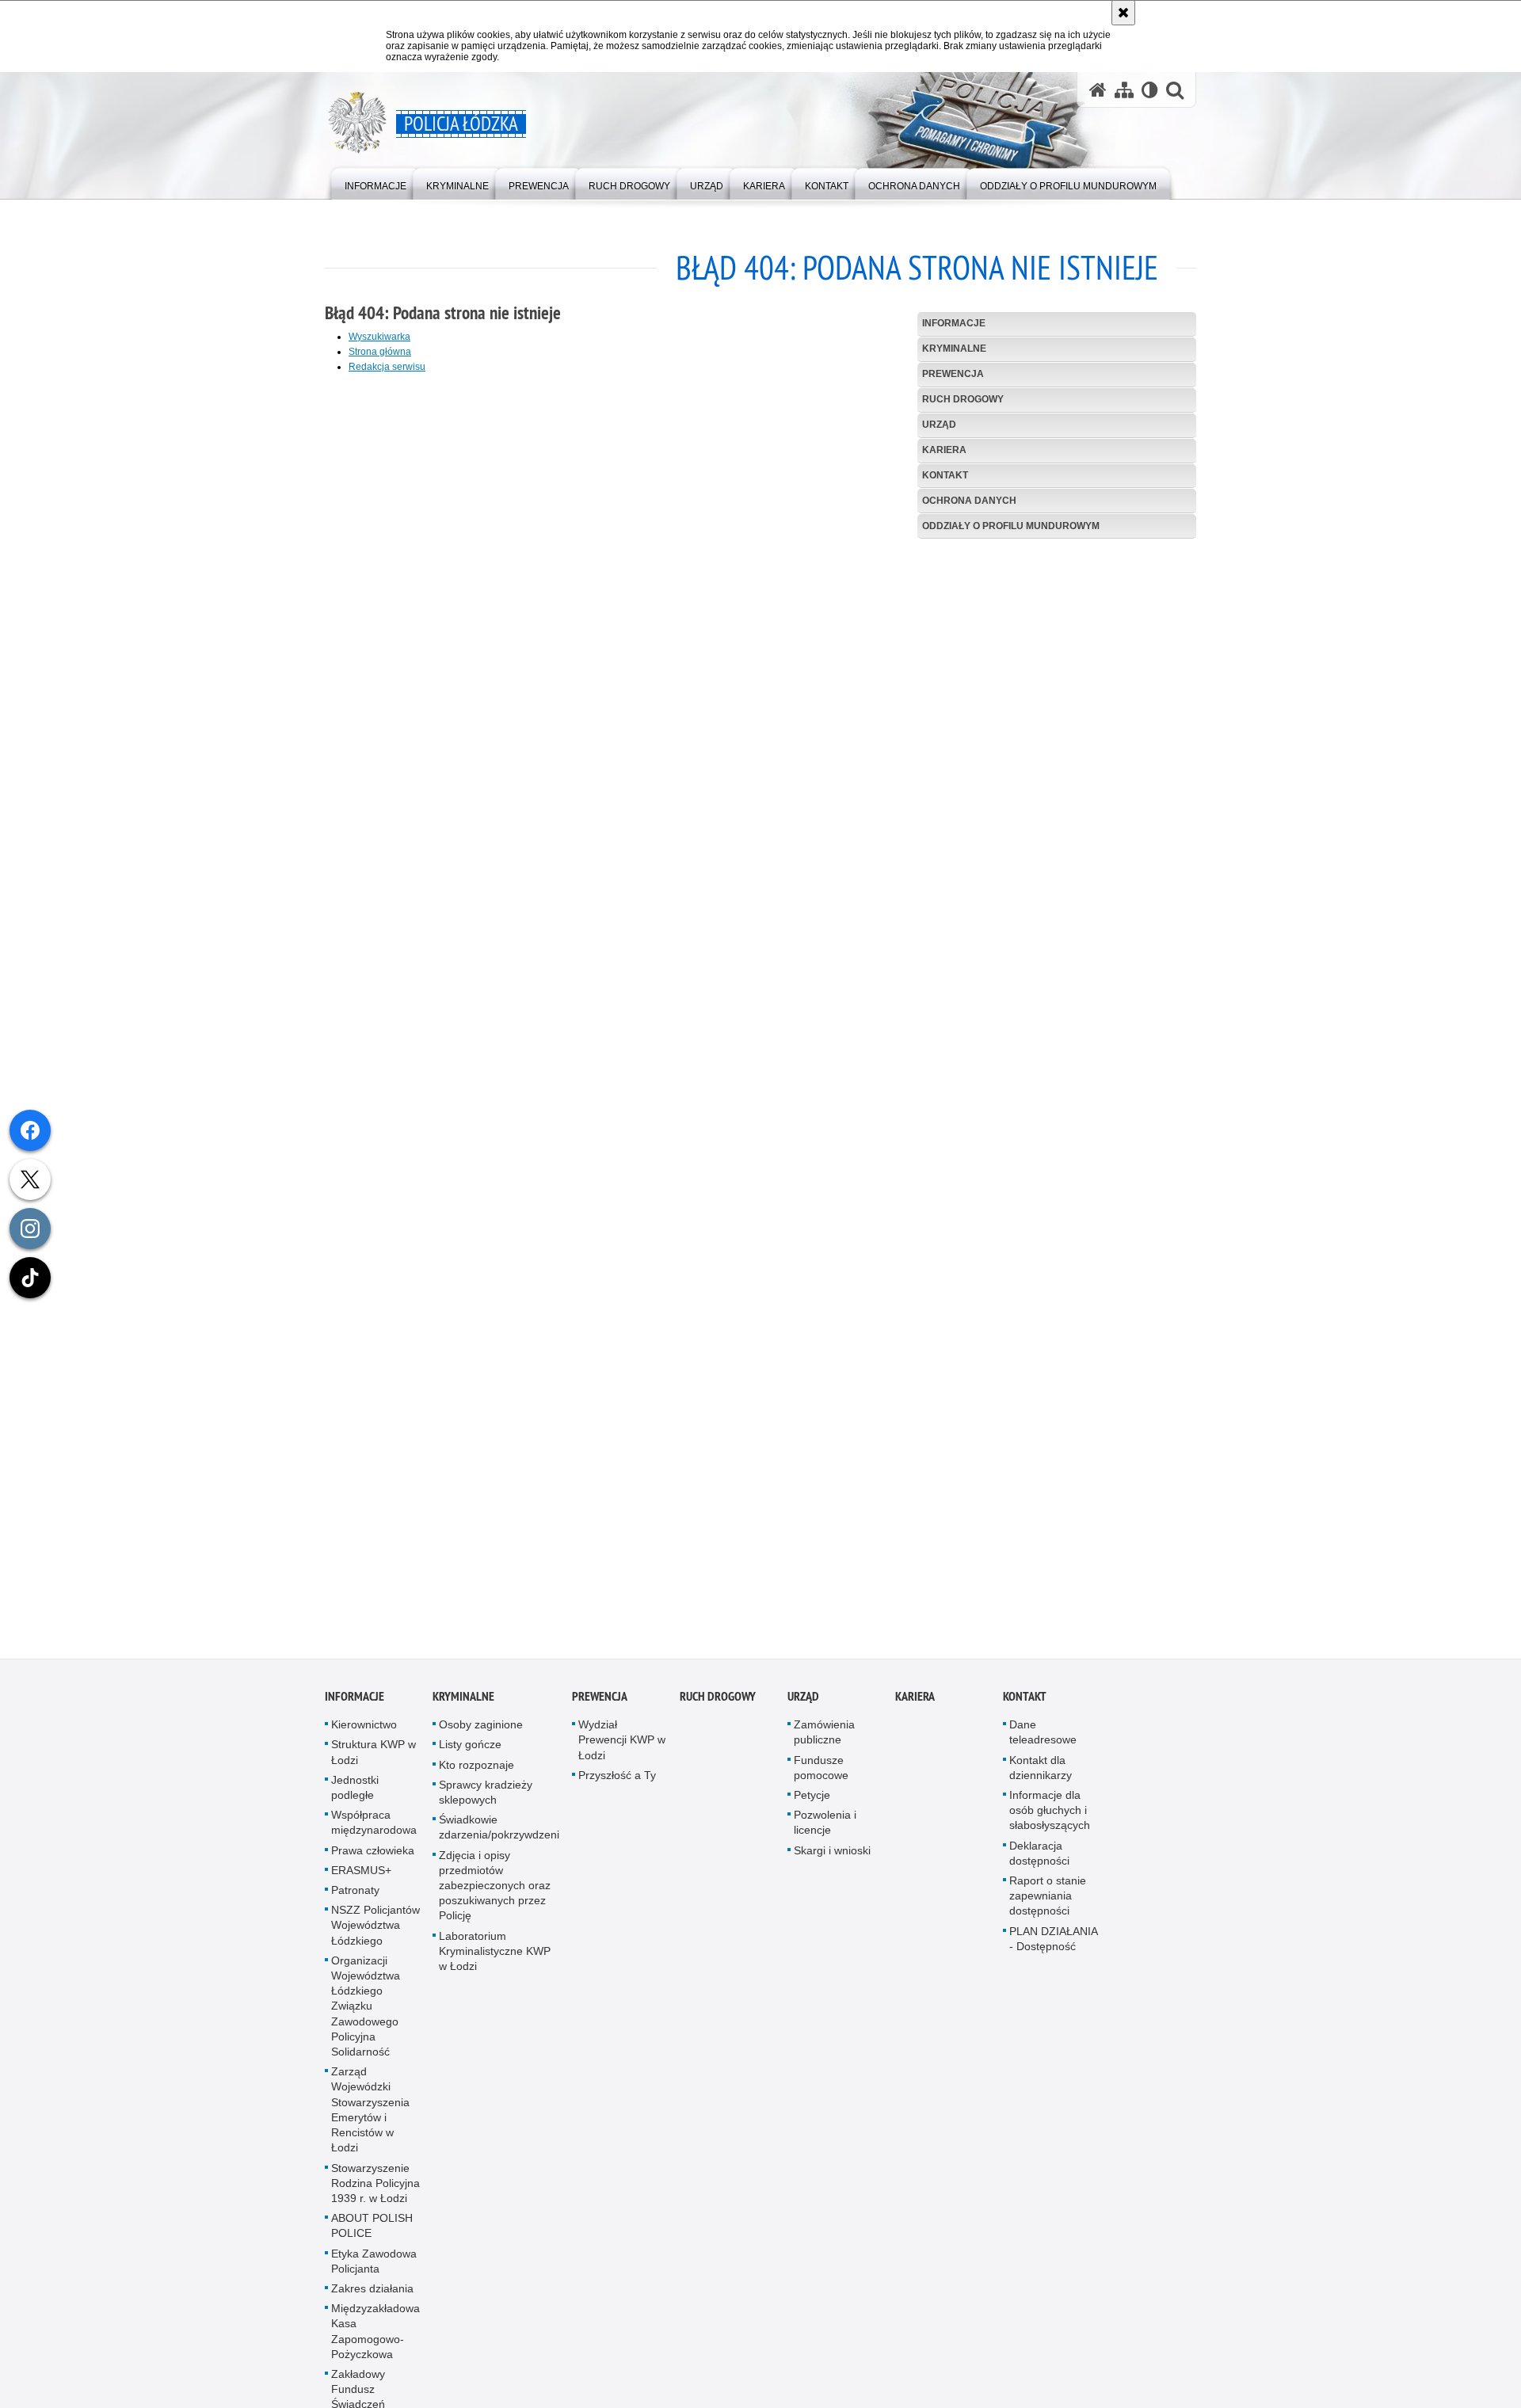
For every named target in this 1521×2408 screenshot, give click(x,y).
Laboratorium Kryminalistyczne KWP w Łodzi (495, 1960)
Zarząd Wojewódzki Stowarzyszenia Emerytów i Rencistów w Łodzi (370, 2120)
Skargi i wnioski (832, 1860)
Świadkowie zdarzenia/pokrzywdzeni (499, 1837)
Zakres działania (372, 2299)
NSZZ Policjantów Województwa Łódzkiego (375, 1935)
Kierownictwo (364, 1735)
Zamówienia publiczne (824, 1742)
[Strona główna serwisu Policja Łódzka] (1098, 90)
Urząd (939, 425)
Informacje (954, 323)
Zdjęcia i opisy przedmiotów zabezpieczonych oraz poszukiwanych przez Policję (495, 1895)
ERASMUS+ (361, 1880)
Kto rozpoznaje (477, 1774)
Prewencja (953, 374)
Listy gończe (470, 1755)
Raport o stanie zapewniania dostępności (1048, 1906)
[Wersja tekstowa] (1150, 90)
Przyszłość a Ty (617, 1785)
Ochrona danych (969, 501)
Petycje (812, 1805)
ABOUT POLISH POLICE (372, 2236)
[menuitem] (375, 183)
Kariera (944, 450)
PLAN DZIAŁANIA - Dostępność (1053, 1948)
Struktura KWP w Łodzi (374, 1762)
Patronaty (355, 1900)
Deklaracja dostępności (1039, 1863)
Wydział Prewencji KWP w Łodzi (622, 1750)
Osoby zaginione (481, 1735)
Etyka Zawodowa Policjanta (374, 2271)
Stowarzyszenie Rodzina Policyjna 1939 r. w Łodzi (375, 2193)
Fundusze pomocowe (821, 1777)
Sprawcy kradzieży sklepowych (486, 1802)
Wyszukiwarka (379, 337)
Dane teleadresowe (1043, 1742)
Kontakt (945, 475)
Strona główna (380, 352)
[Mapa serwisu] (1124, 90)
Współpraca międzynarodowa (374, 1833)
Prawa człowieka (373, 1860)
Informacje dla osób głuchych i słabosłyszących (1050, 1820)
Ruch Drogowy (963, 399)
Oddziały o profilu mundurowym (1011, 526)
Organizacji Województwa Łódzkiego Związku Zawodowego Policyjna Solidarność (366, 2016)
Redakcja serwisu (387, 367)
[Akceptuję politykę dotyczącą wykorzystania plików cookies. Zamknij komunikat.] (1123, 13)
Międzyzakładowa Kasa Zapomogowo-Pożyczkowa (375, 2341)
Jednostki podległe (355, 1798)
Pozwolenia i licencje (825, 1833)
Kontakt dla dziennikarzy (1041, 1777)
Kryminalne (954, 349)
